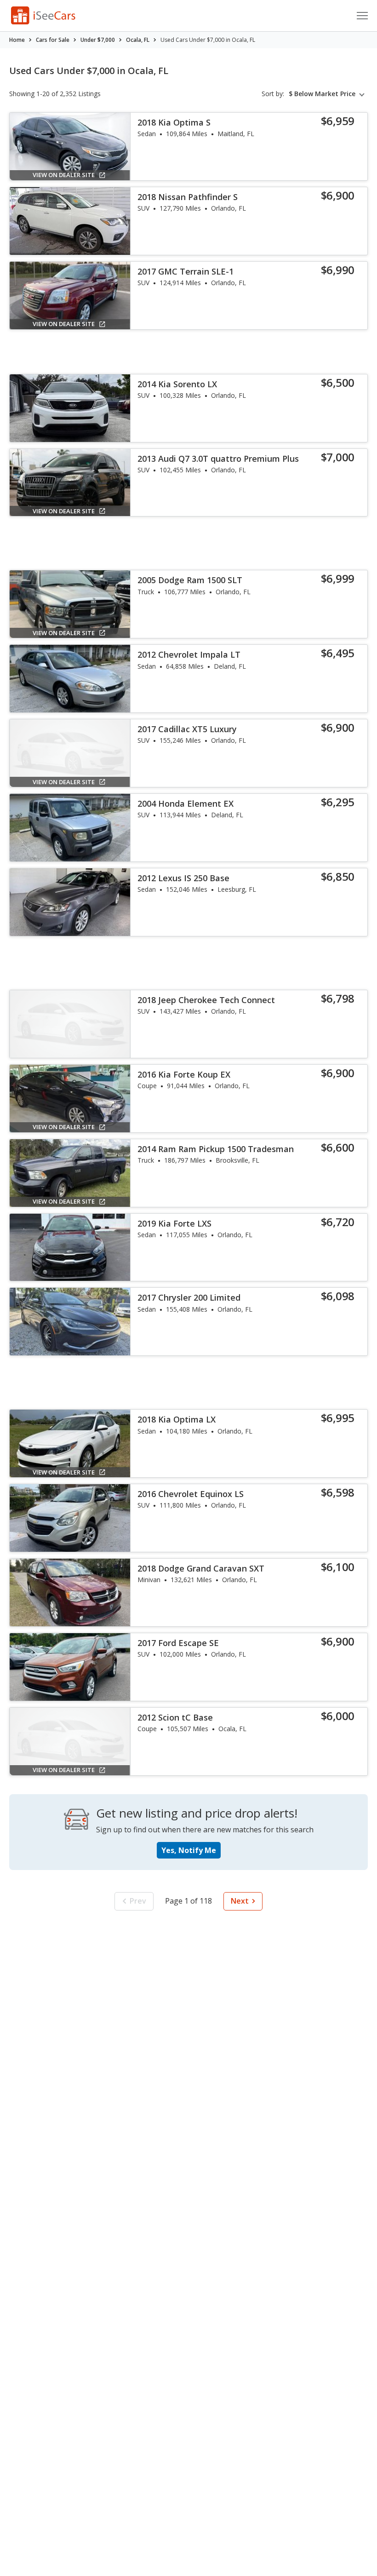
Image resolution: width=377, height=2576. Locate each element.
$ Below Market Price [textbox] (322, 94)
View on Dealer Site (64, 175)
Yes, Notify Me (189, 1850)
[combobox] (328, 94)
